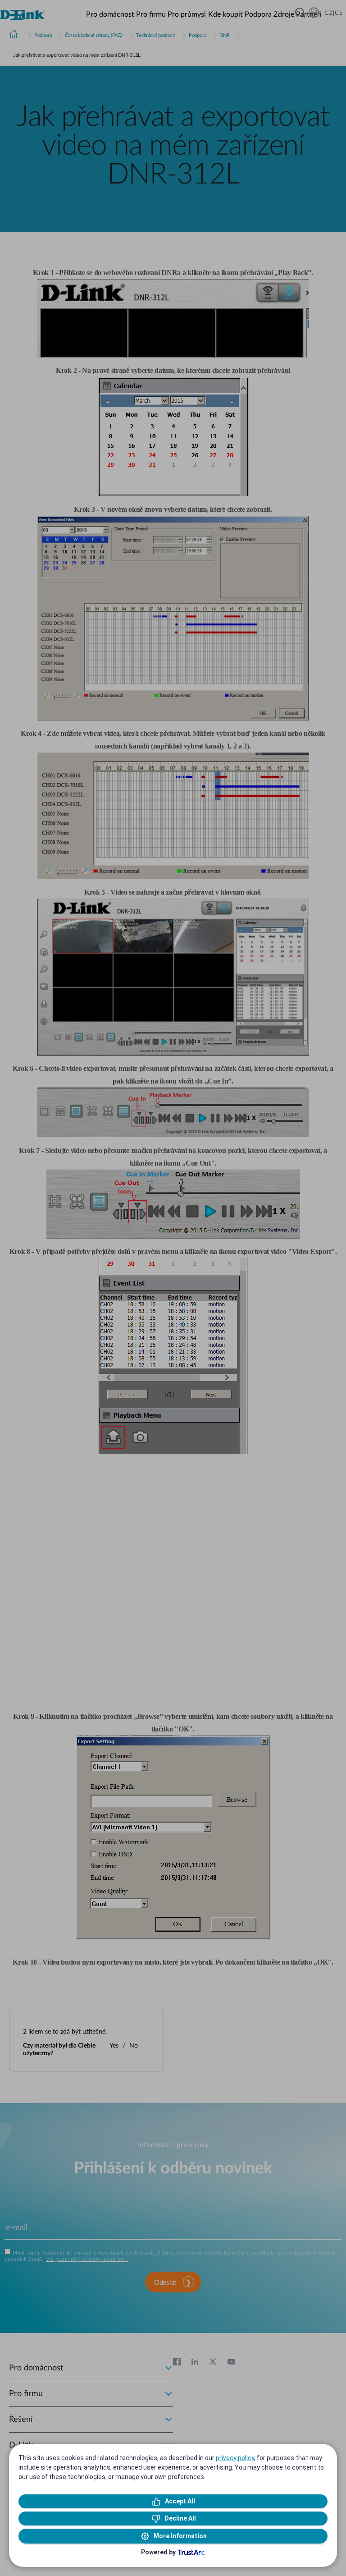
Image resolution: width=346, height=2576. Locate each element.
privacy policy (235, 2458)
